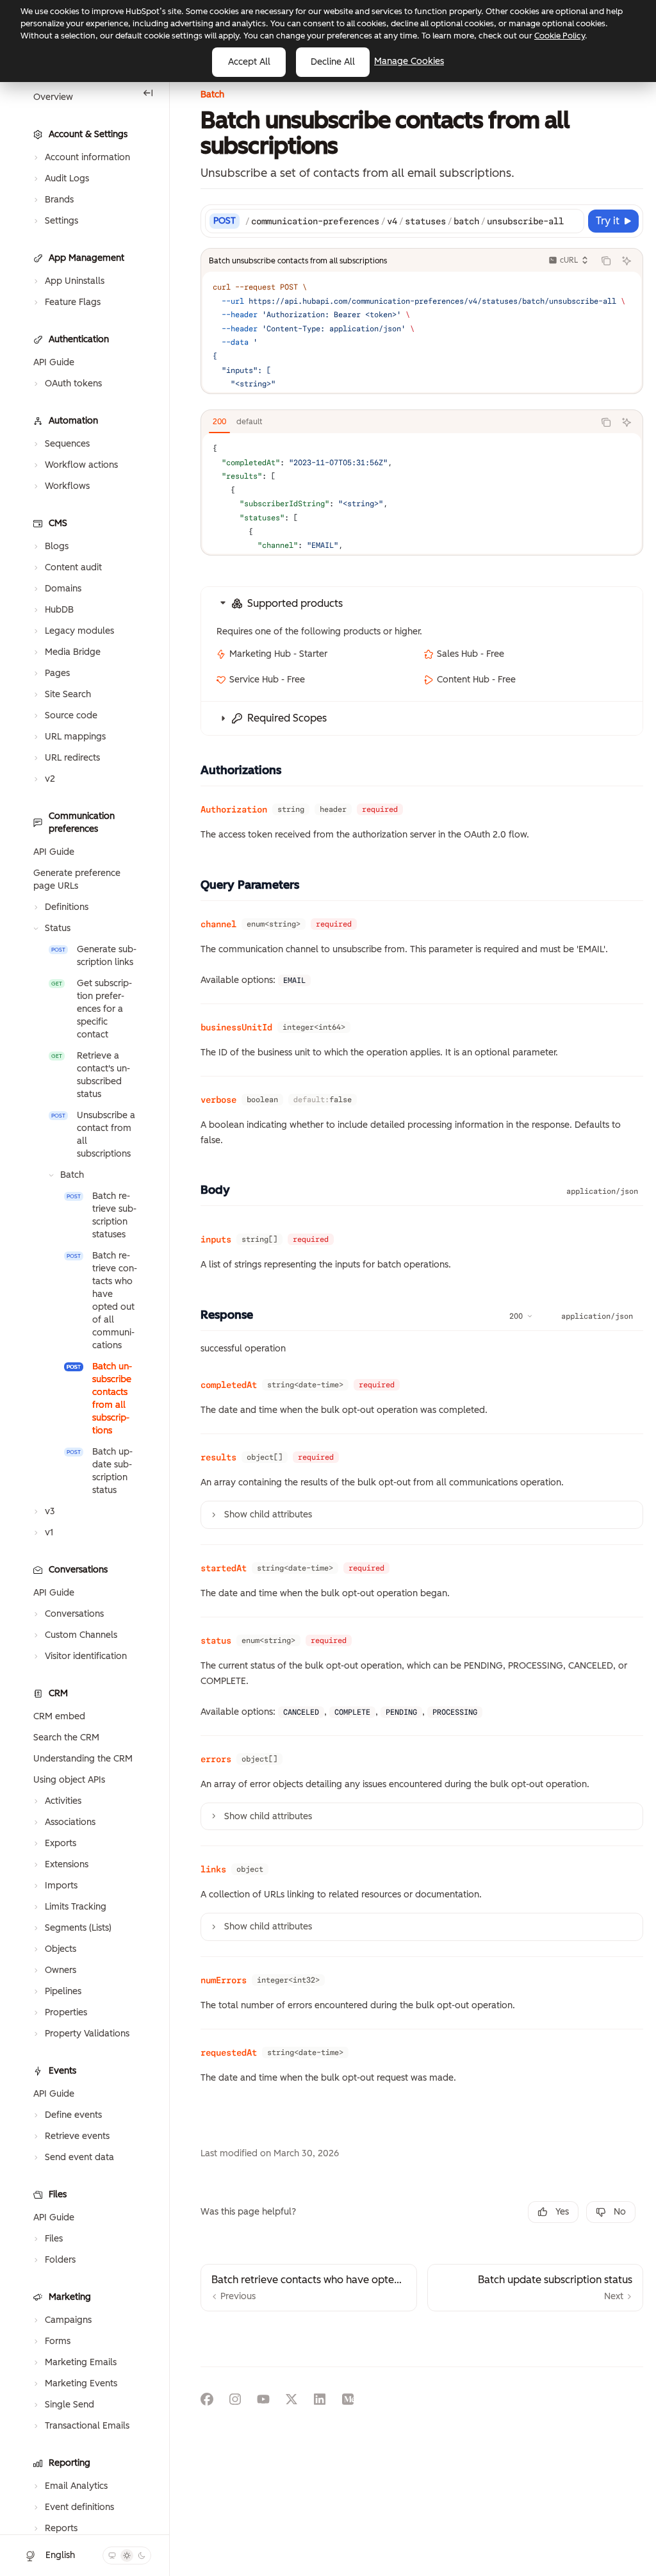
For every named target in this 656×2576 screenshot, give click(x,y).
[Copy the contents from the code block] (606, 261)
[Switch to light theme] (127, 2555)
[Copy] (572, 221)
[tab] (219, 422)
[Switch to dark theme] (142, 2555)
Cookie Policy (560, 36)
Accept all (249, 62)
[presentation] (85, 1303)
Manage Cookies (409, 61)
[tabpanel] (422, 493)
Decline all (333, 62)
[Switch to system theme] (112, 2555)
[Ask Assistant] (627, 261)
